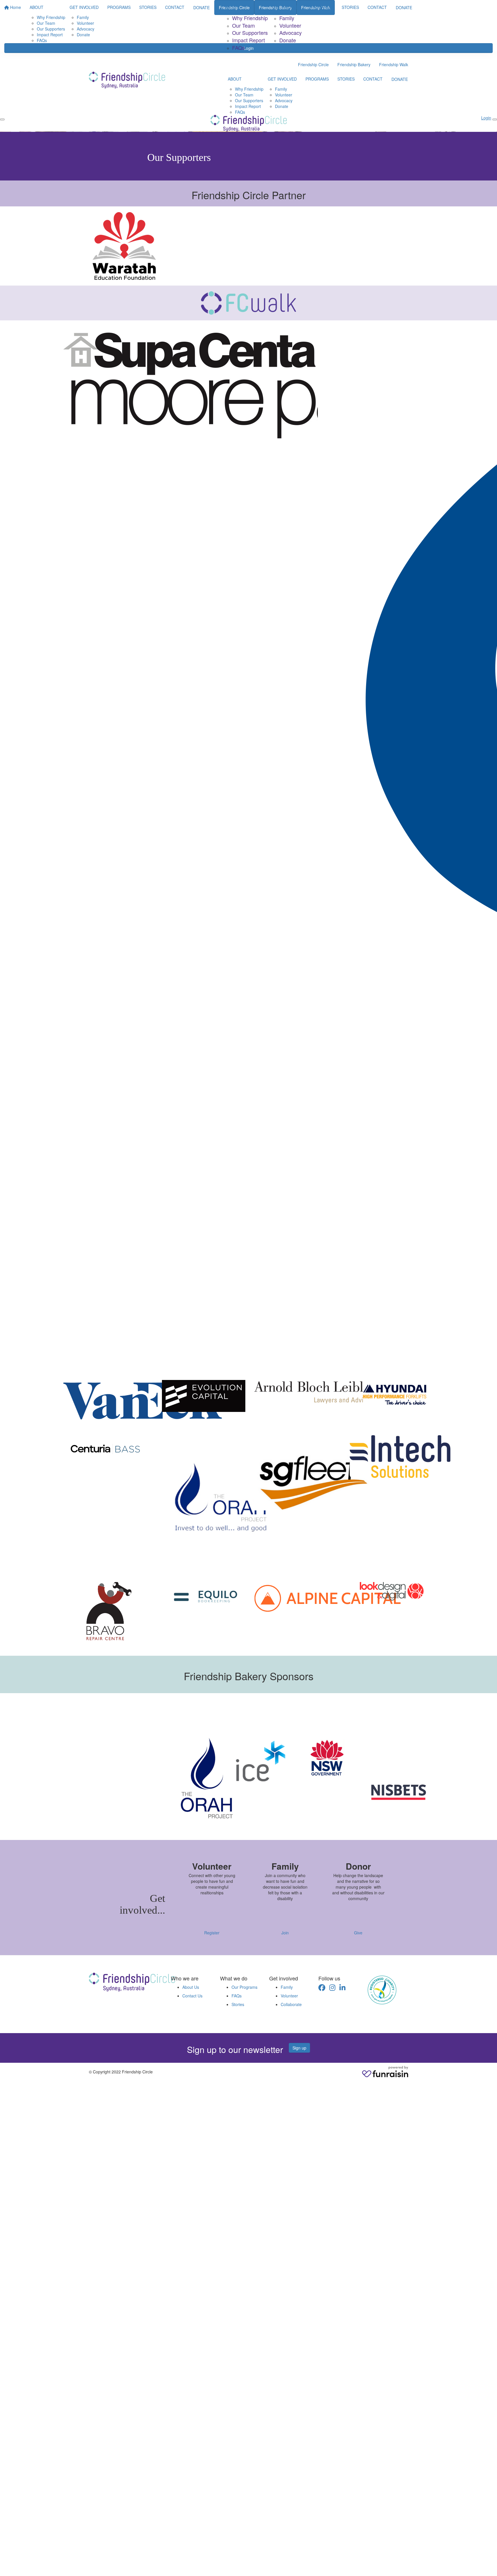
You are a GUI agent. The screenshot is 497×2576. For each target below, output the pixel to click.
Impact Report (248, 40)
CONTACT (377, 7)
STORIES (350, 7)
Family (287, 18)
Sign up (299, 2048)
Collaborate (291, 2004)
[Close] (495, 119)
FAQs (238, 47)
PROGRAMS (321, 7)
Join (285, 1933)
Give (358, 1933)
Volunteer (290, 25)
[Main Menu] (2, 119)
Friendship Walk (394, 64)
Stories (238, 2004)
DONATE (404, 7)
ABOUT (232, 7)
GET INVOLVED (287, 7)
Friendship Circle (313, 64)
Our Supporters (250, 33)
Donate (288, 40)
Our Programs (244, 1987)
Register (212, 1933)
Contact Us (192, 1996)
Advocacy (290, 33)
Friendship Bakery (354, 64)
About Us (191, 1987)
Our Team (243, 25)
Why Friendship (250, 18)
